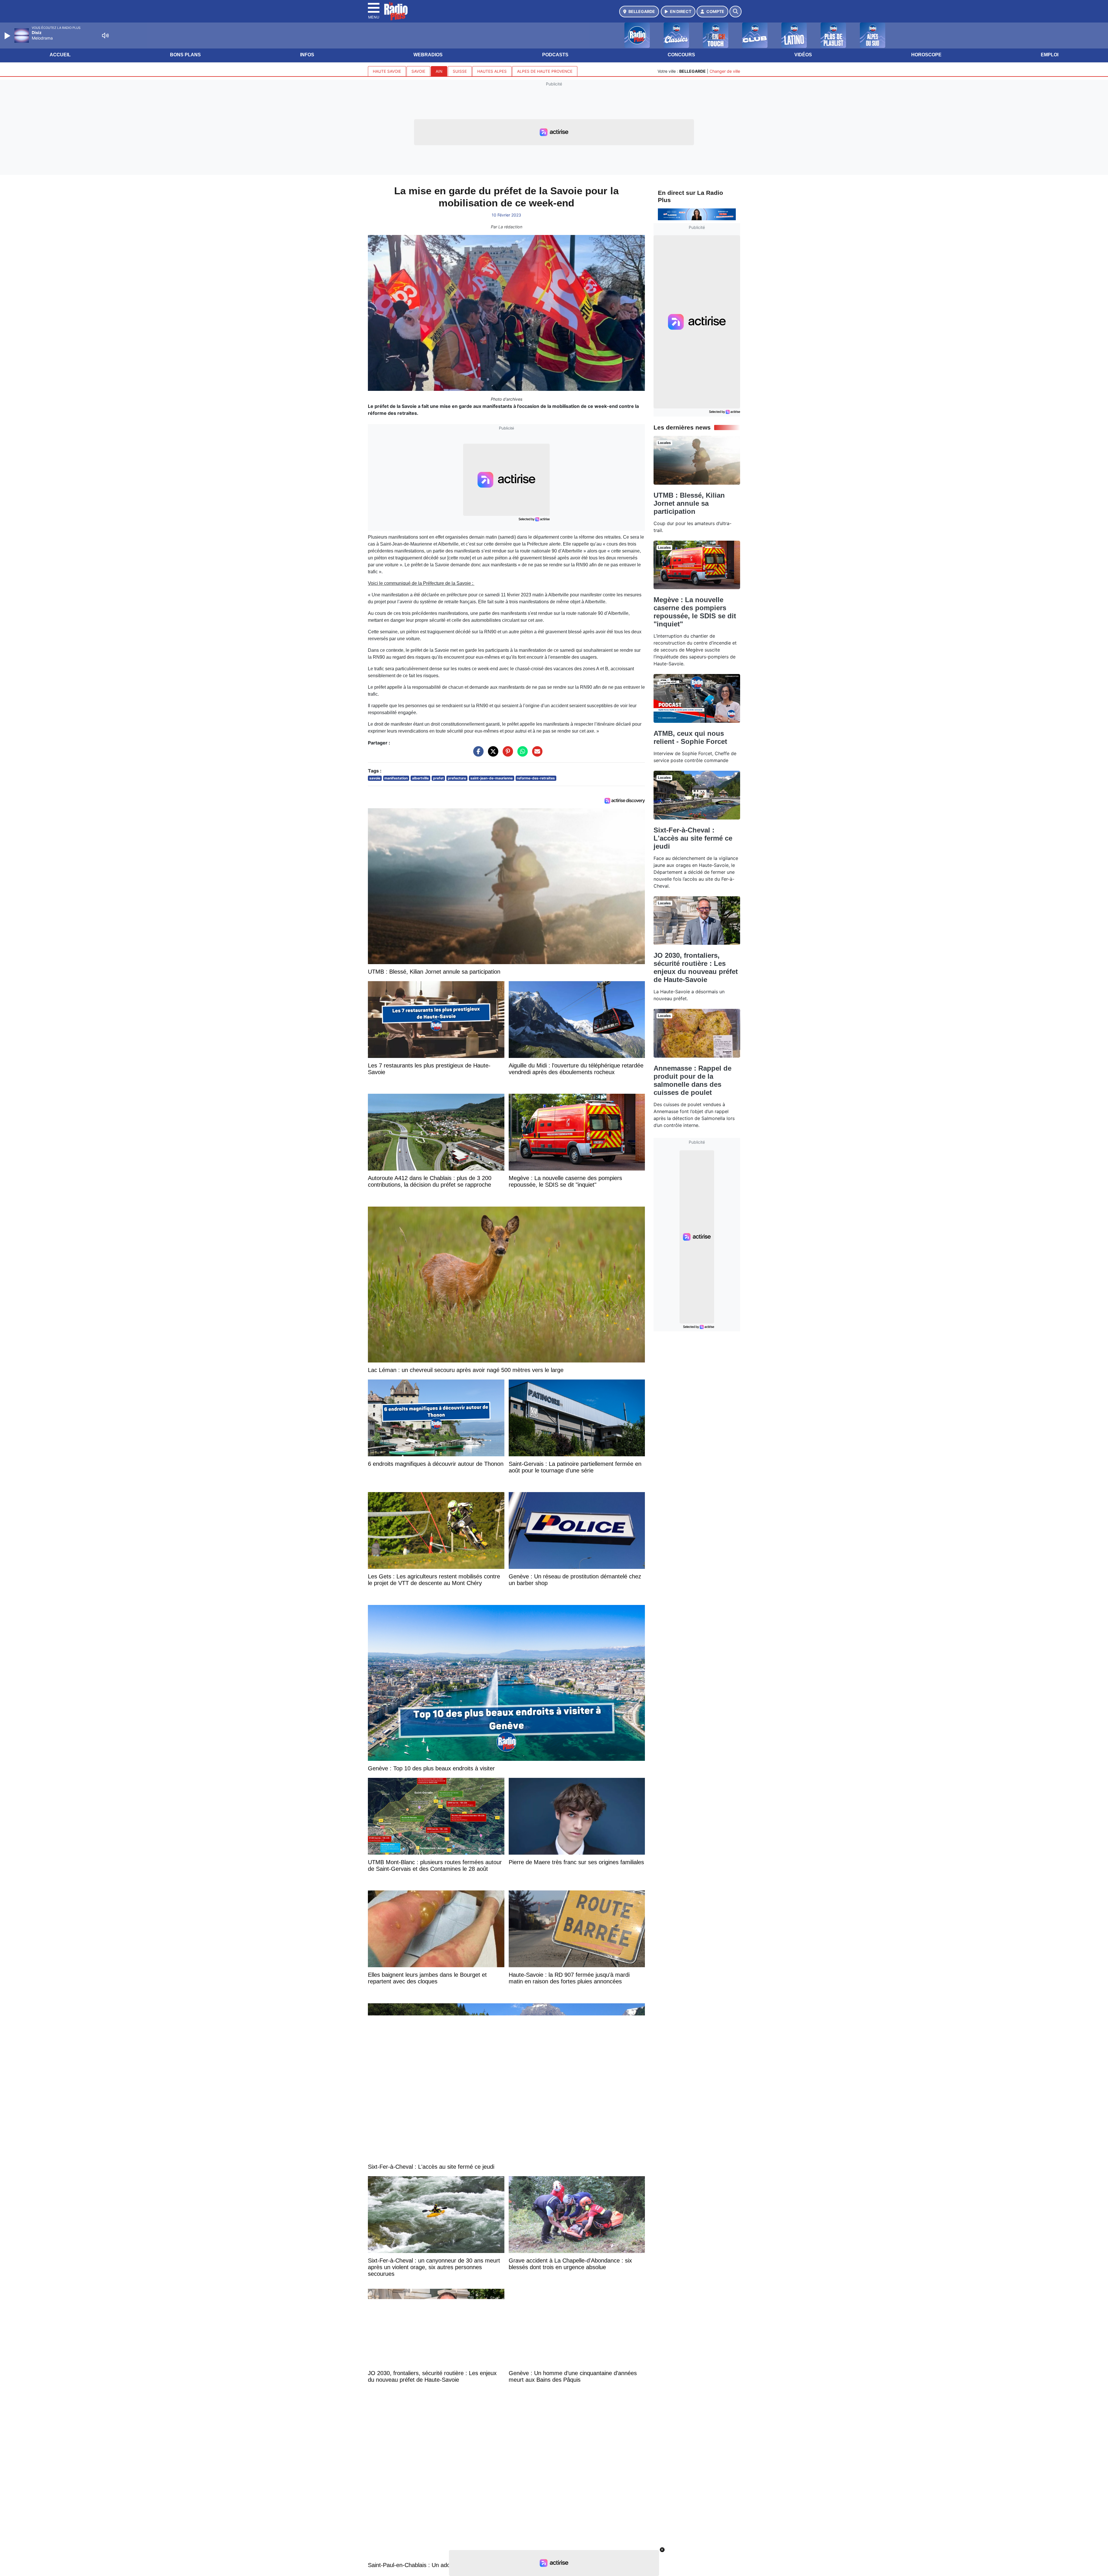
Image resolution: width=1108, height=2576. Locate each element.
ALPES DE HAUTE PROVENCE (545, 71)
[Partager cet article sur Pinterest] (506, 754)
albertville (420, 778)
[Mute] (105, 36)
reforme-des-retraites (536, 778)
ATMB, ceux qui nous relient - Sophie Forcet (690, 737)
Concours (681, 55)
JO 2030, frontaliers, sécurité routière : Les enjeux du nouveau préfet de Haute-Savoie (696, 967)
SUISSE (460, 71)
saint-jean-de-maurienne (492, 778)
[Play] (8, 36)
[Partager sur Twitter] (492, 754)
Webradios (428, 55)
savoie (375, 778)
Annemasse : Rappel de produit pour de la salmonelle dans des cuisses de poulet (692, 1080)
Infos (307, 55)
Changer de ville (725, 71)
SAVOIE (418, 71)
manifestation (396, 778)
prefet (438, 778)
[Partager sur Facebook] (477, 754)
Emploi (1050, 55)
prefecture (457, 778)
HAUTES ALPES (492, 71)
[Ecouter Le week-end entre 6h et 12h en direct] (697, 214)
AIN (439, 71)
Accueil (60, 55)
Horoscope (926, 55)
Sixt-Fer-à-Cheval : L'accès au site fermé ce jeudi (693, 838)
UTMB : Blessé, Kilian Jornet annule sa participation (689, 503)
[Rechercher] (735, 12)
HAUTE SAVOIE (387, 71)
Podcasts (555, 55)
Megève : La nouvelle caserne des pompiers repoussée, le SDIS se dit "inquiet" (695, 612)
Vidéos (803, 55)
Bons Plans (185, 55)
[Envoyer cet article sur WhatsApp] (521, 754)
